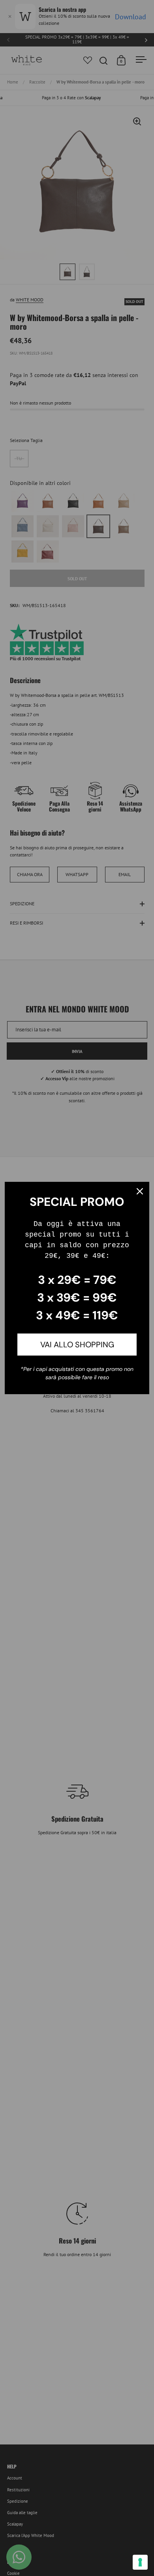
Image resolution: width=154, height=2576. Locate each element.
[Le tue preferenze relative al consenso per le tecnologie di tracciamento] (140, 2562)
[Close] (140, 1191)
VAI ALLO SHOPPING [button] (77, 1345)
